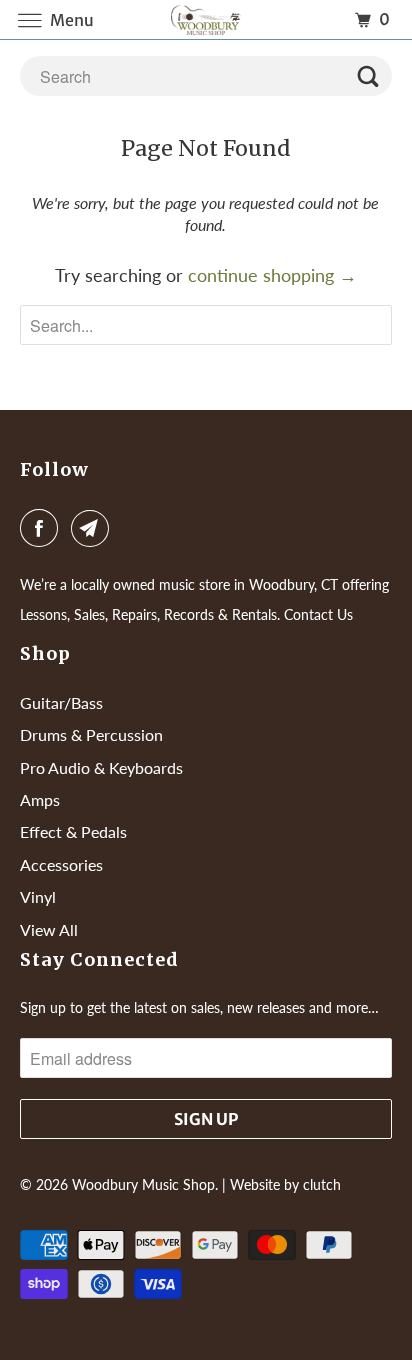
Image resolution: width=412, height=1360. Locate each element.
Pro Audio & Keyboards (101, 767)
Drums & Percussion (91, 734)
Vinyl (38, 896)
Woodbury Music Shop (143, 1184)
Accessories (61, 864)
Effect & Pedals (73, 831)
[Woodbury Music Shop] (206, 19)
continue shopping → (272, 275)
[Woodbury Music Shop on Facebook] (43, 528)
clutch (322, 1184)
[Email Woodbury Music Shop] (94, 528)
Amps (40, 799)
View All (49, 929)
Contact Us (318, 614)
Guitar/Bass (61, 702)
